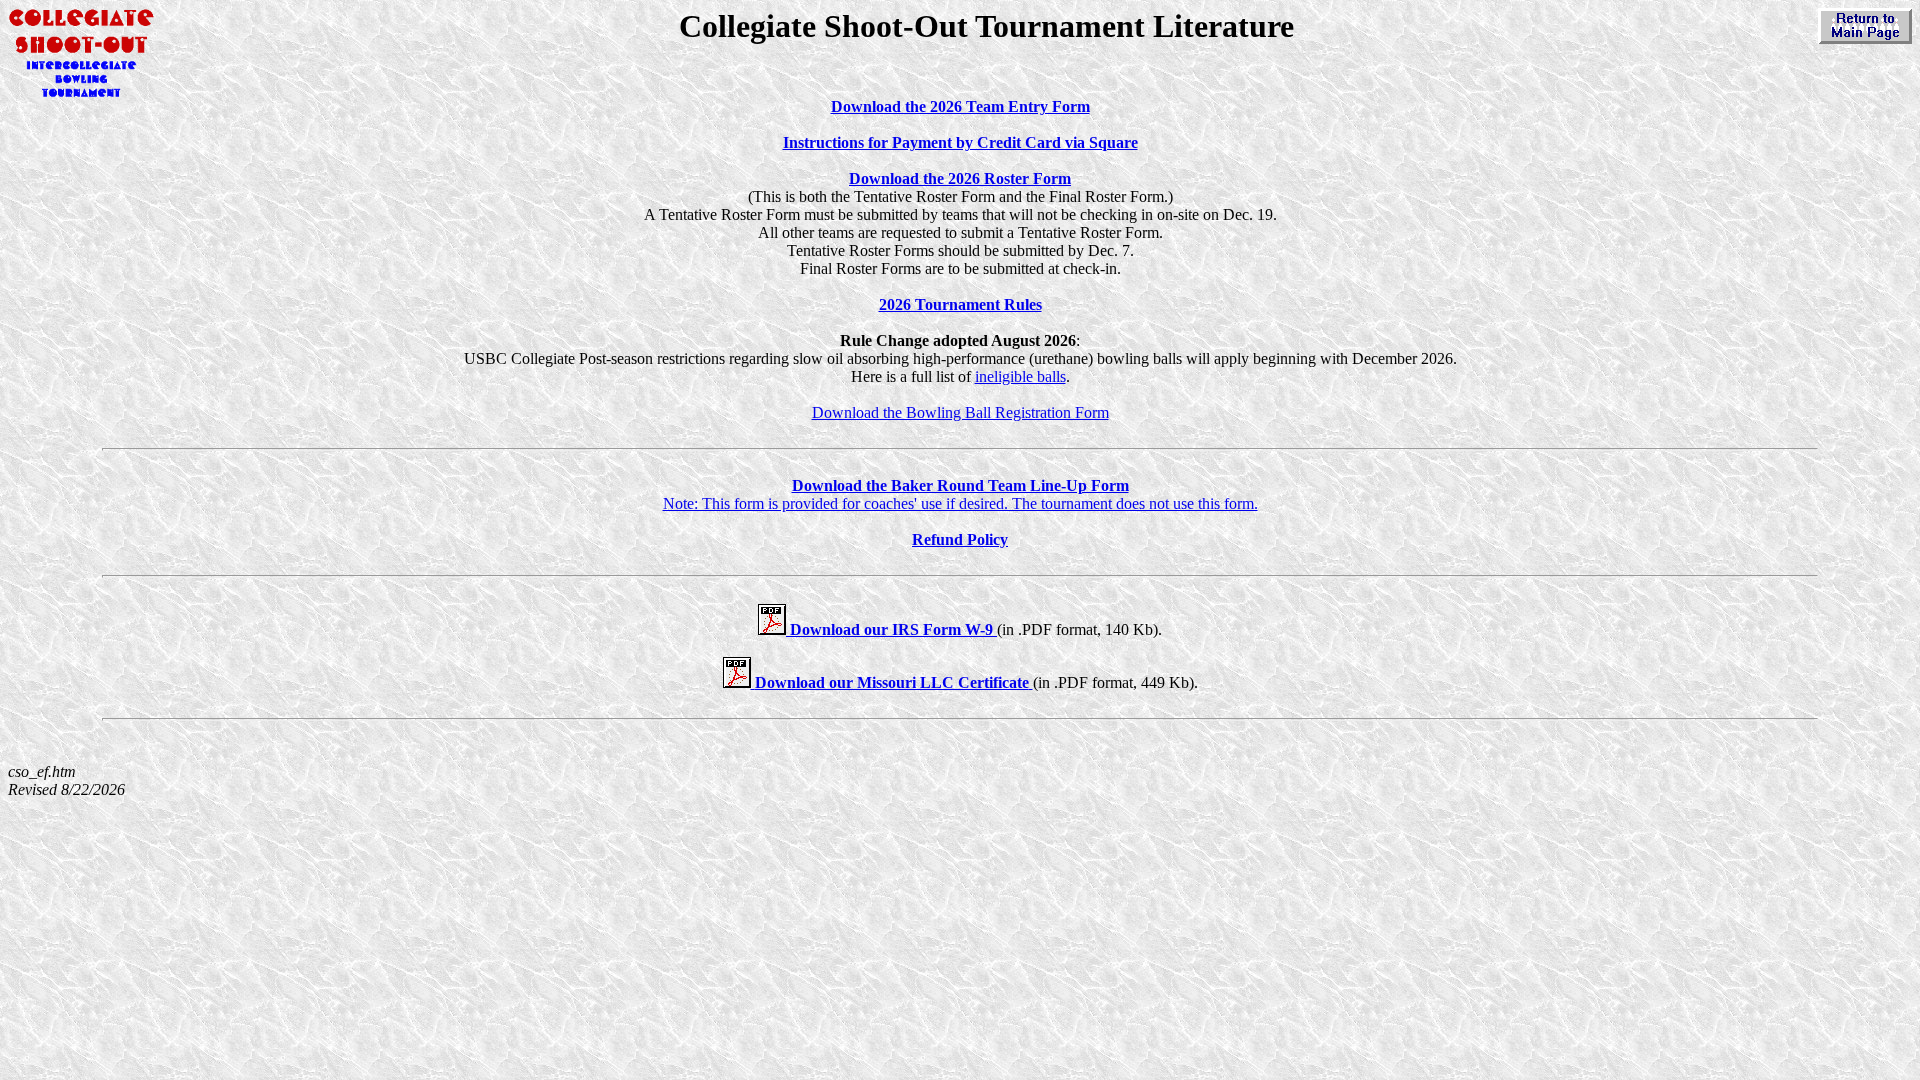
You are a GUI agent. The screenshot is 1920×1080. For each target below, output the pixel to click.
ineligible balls (1020, 376)
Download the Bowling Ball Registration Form (960, 412)
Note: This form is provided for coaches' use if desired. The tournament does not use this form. (960, 494)
